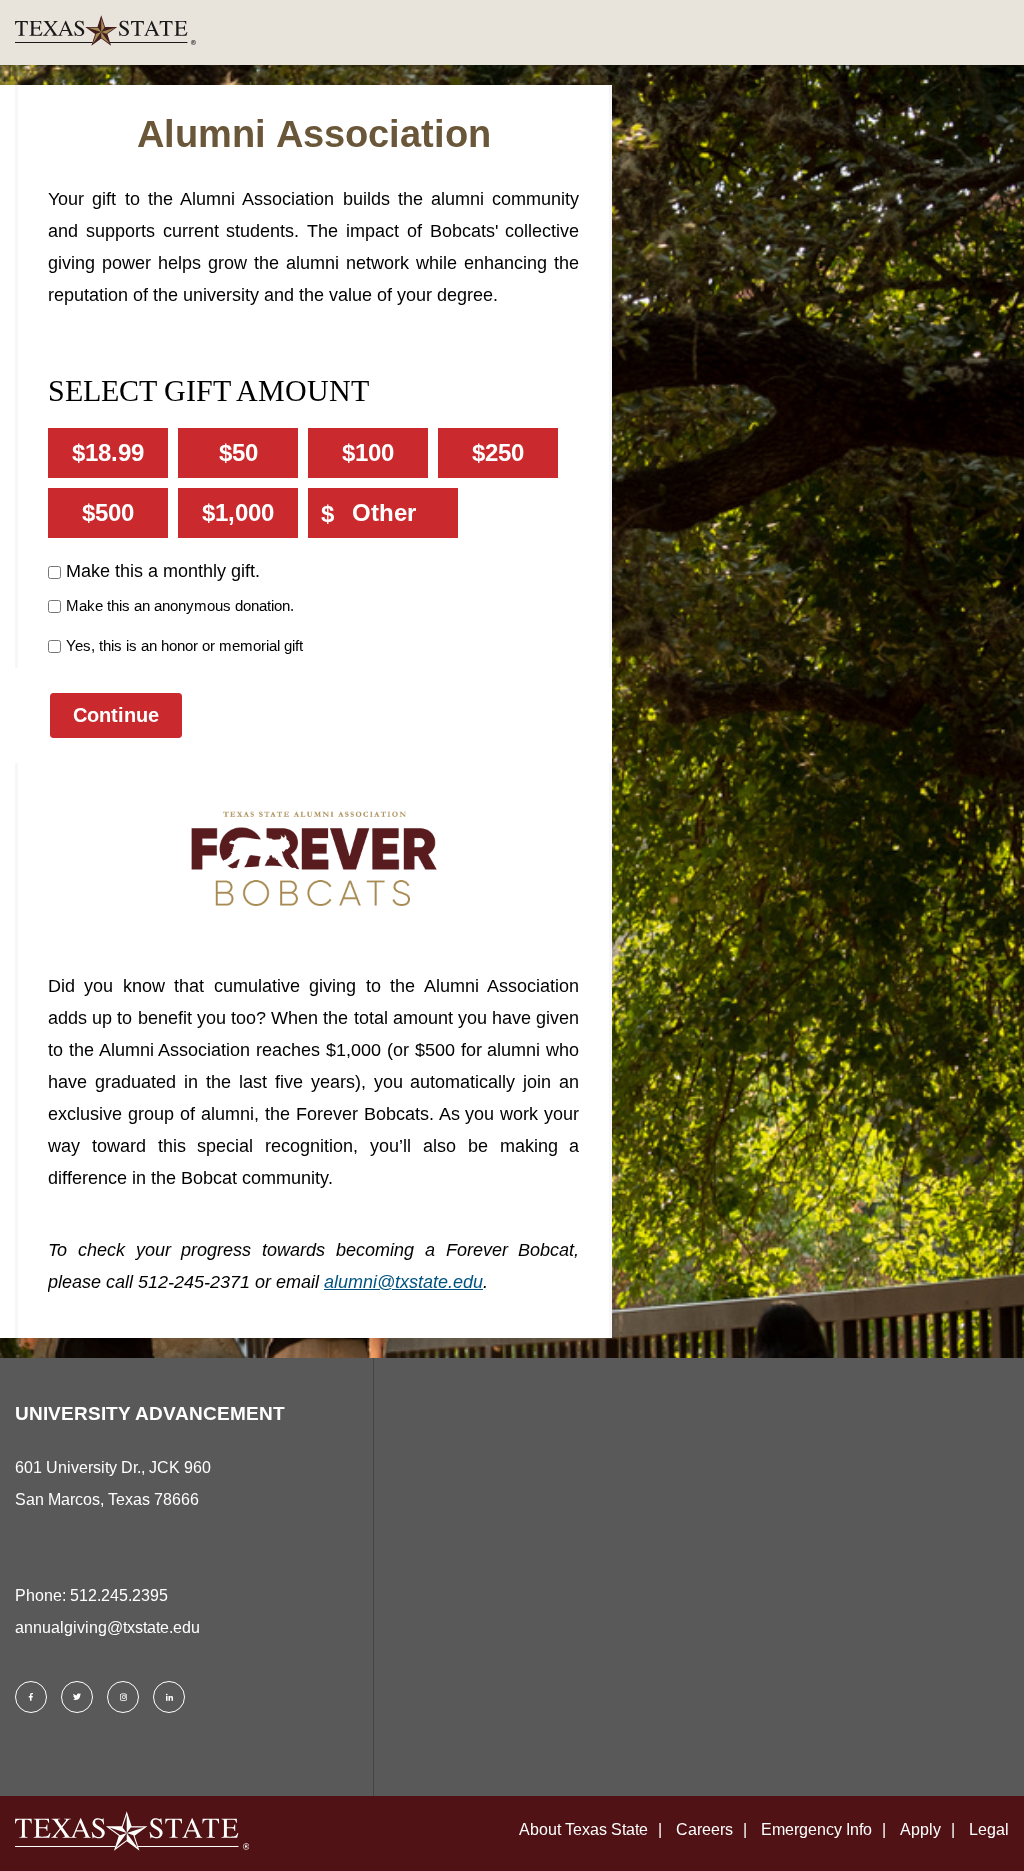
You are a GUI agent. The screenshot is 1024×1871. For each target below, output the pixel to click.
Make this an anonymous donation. (180, 605)
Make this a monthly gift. (163, 571)
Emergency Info (816, 1829)
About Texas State (583, 1829)
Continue (116, 715)
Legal (989, 1829)
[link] (519, 33)
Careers (704, 1829)
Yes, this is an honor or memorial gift (184, 645)
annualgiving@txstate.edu (107, 1627)
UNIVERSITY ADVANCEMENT (150, 1413)
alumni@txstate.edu (403, 1282)
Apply (920, 1829)
